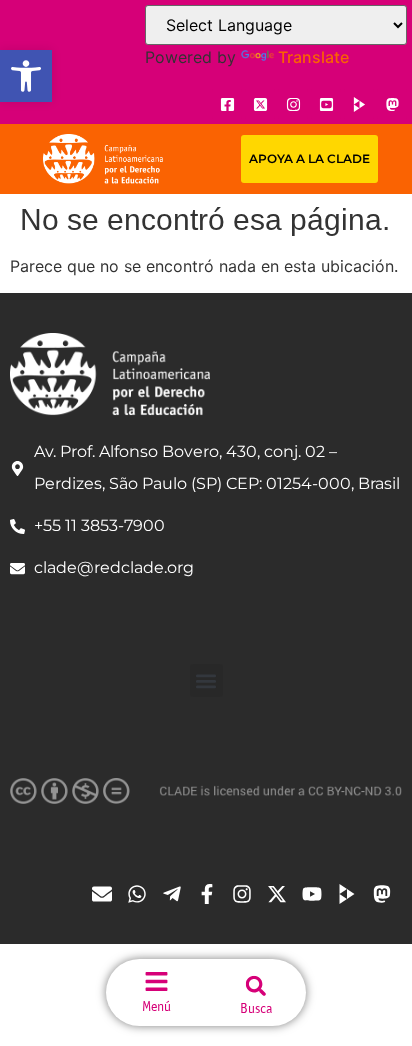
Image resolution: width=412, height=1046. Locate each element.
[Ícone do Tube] (352, 894)
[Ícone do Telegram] (177, 894)
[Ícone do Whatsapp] (142, 894)
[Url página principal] (103, 159)
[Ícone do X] (260, 104)
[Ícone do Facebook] (227, 104)
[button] (26, 76)
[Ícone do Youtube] (326, 104)
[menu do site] (156, 981)
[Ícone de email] (107, 894)
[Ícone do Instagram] (293, 104)
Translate (313, 57)
